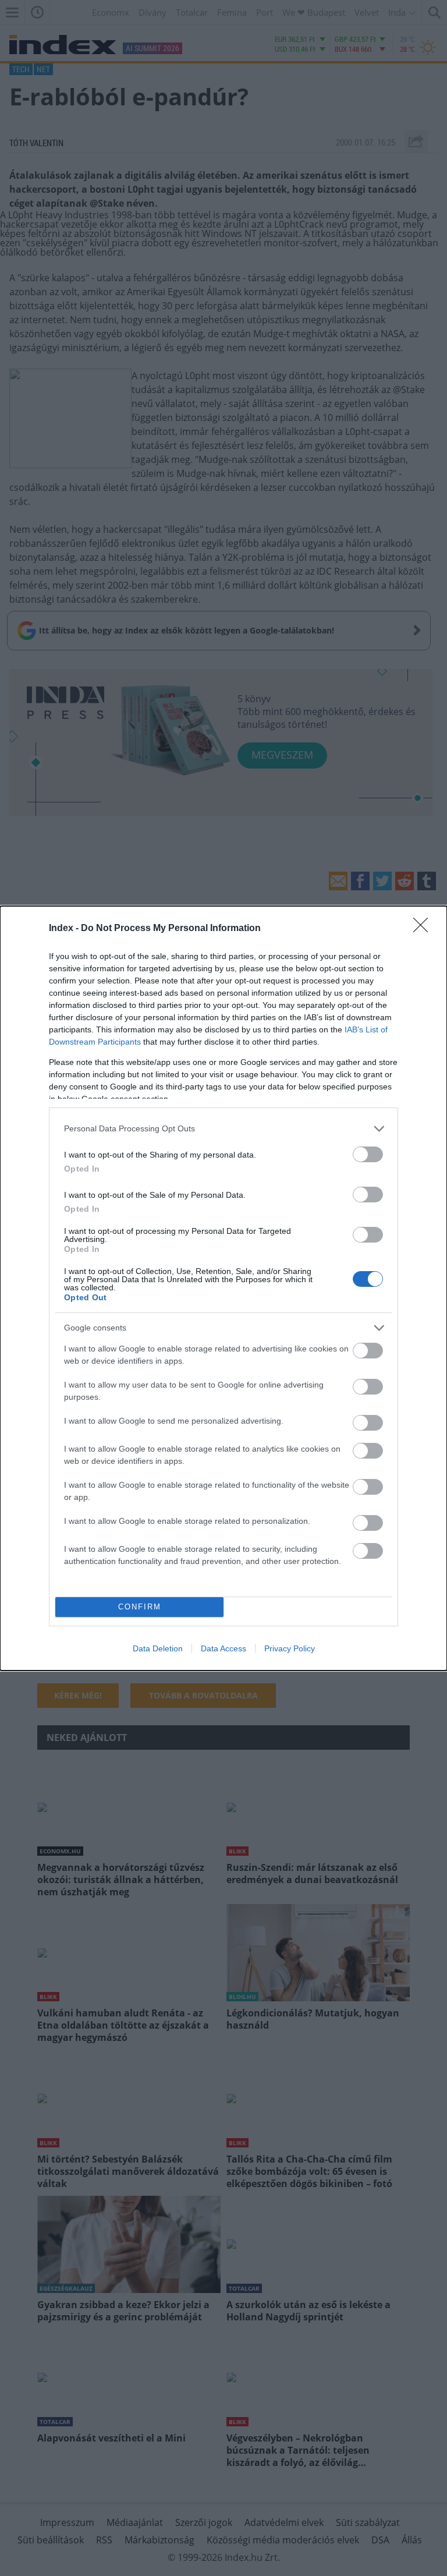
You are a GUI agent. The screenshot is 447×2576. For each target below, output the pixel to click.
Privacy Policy (290, 1648)
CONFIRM (140, 1607)
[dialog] (223, 1288)
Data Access (223, 1648)
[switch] (368, 1154)
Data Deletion (158, 1648)
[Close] (424, 929)
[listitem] (223, 1129)
